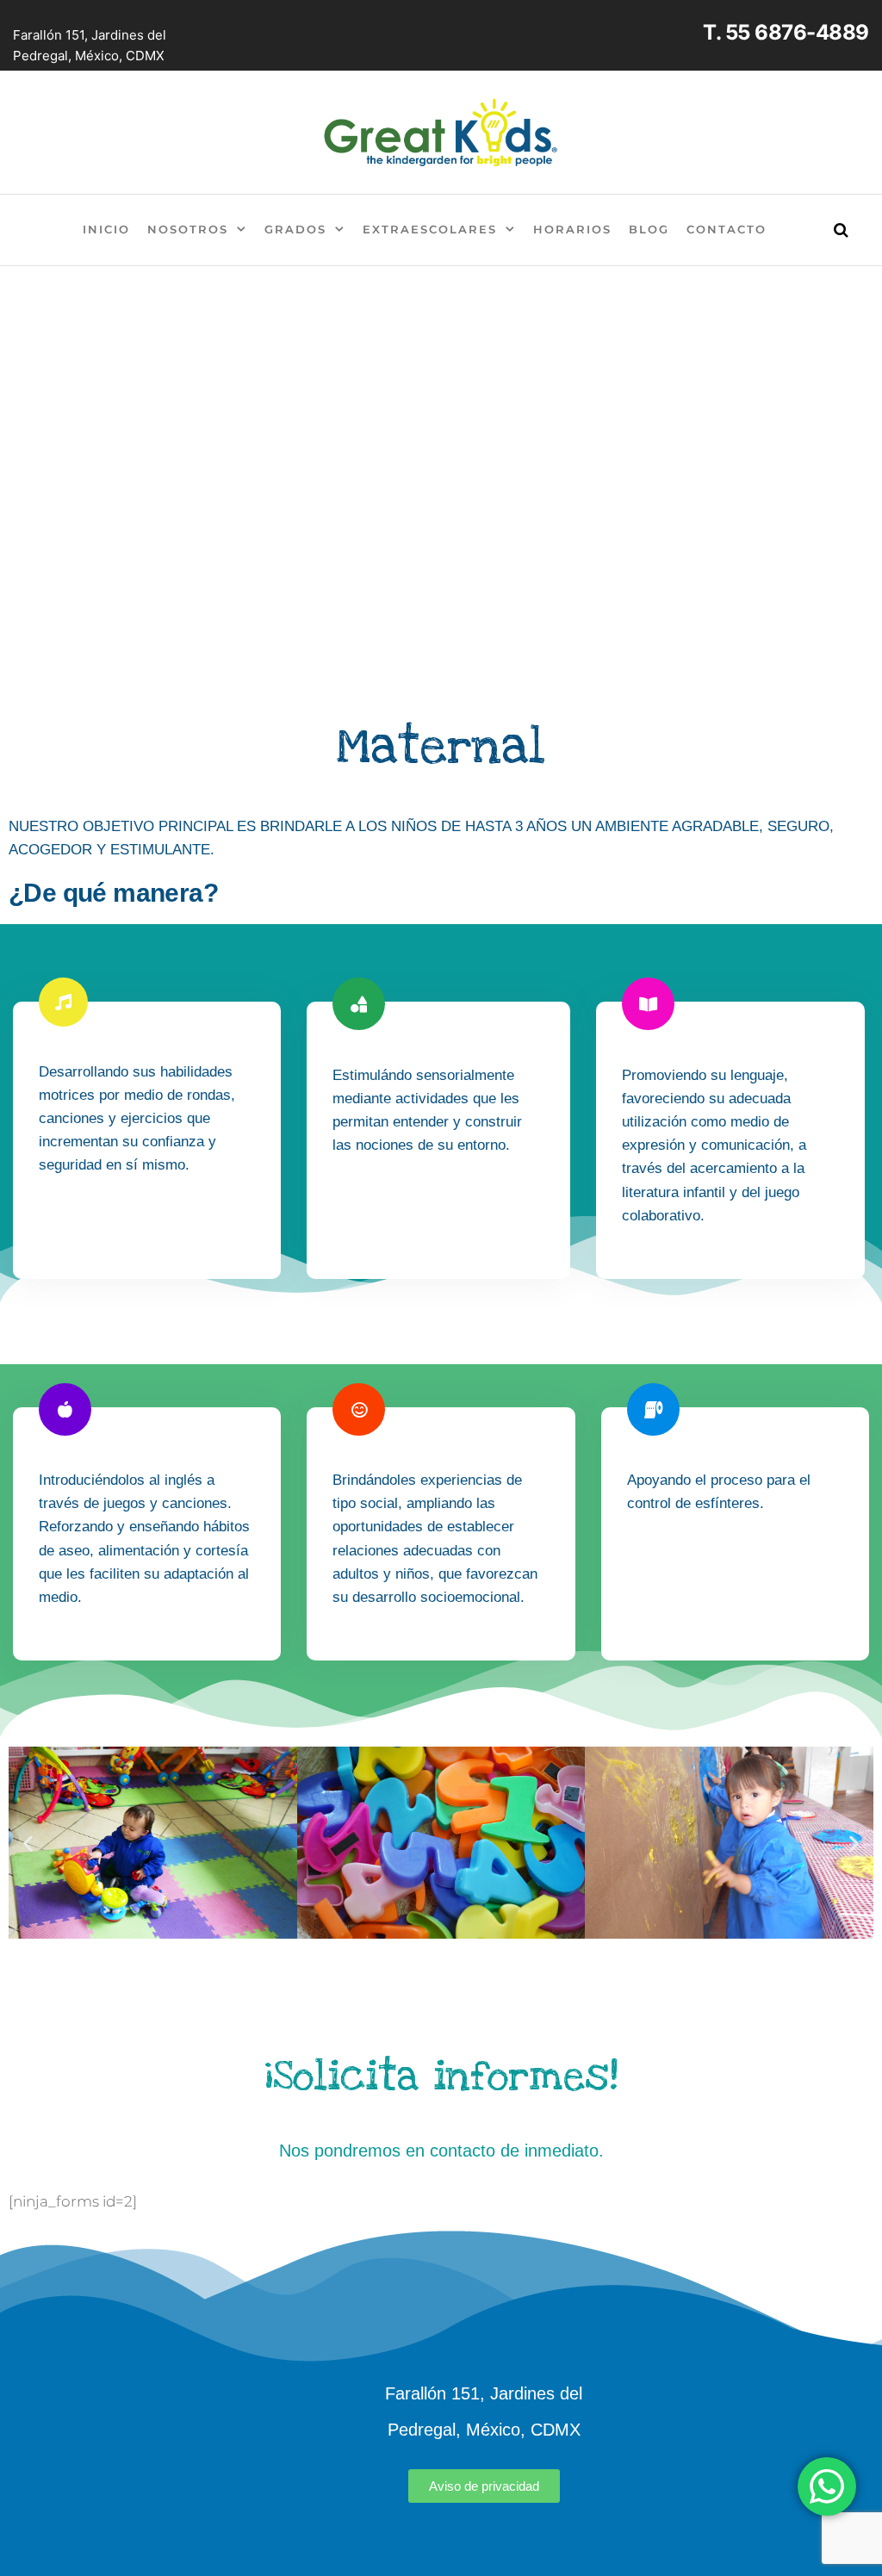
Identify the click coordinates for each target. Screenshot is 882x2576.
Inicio (106, 229)
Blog (649, 229)
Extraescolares (430, 229)
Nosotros (188, 229)
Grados (295, 229)
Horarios (572, 229)
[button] (28, 1843)
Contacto (727, 229)
